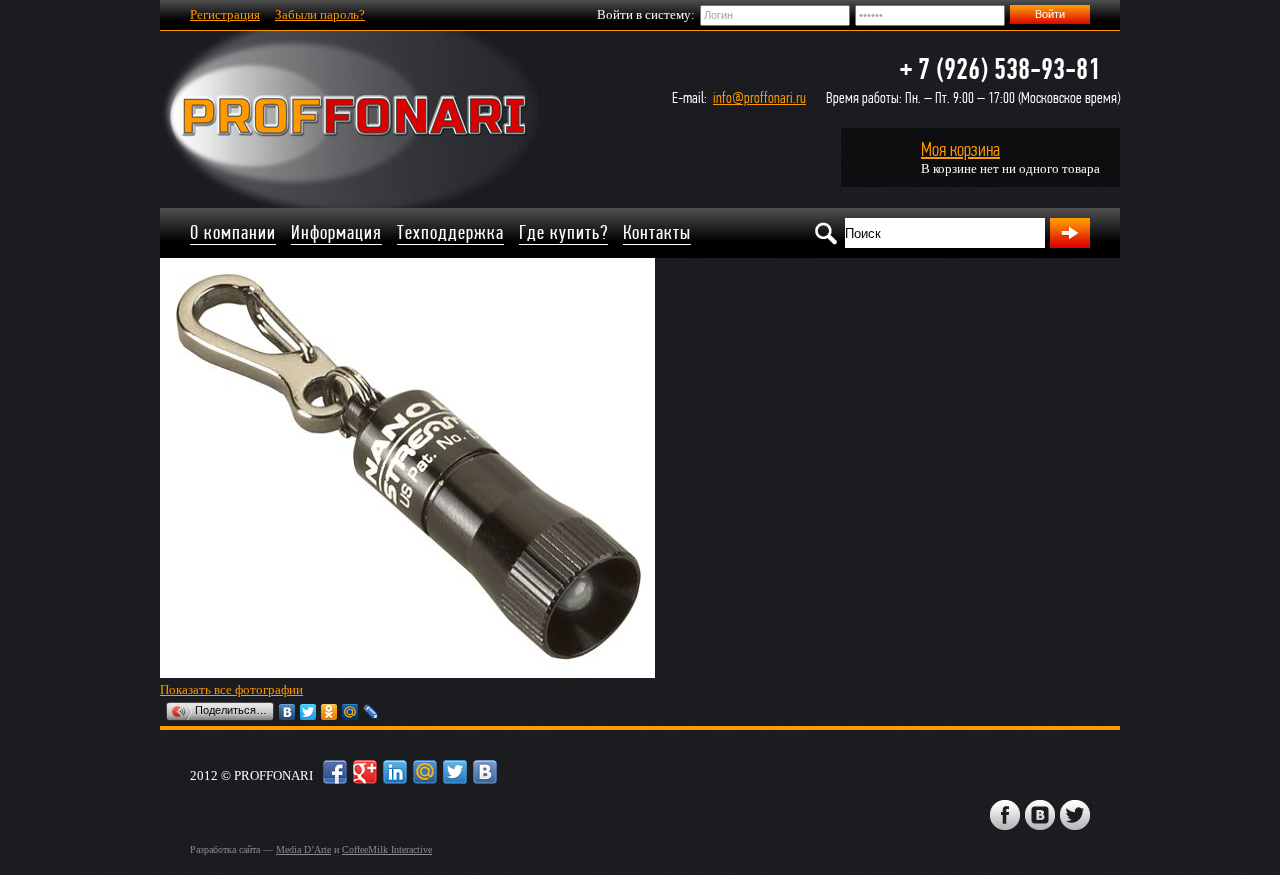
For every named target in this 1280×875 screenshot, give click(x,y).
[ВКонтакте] (287, 712)
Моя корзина (960, 149)
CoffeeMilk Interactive (387, 849)
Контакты (657, 232)
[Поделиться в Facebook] (335, 772)
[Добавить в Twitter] (455, 772)
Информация (336, 232)
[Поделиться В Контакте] (485, 772)
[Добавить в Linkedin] (395, 772)
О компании (233, 232)
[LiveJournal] (371, 712)
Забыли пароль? (320, 14)
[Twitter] (308, 712)
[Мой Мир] (350, 712)
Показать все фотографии (231, 689)
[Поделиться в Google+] (365, 772)
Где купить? (563, 232)
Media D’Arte (303, 849)
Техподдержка (450, 232)
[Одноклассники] (329, 712)
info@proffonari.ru (759, 97)
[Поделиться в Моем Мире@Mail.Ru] (425, 772)
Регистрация (225, 14)
